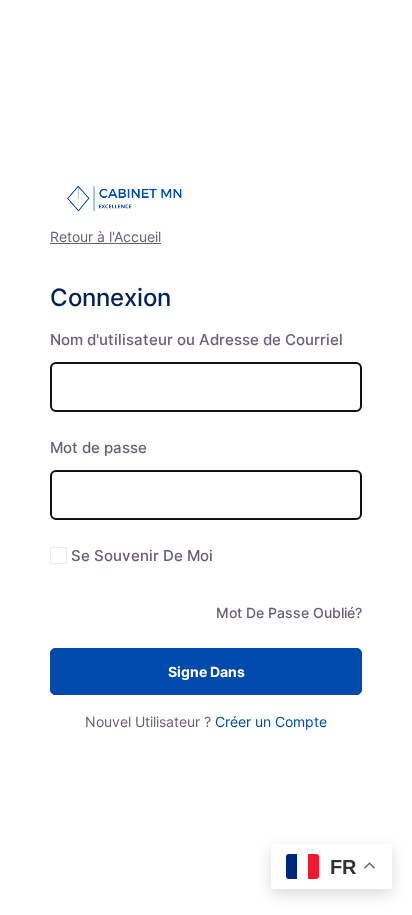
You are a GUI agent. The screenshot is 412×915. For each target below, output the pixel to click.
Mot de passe (98, 447)
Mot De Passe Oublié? (289, 612)
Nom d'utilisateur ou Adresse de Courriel (196, 339)
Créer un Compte (271, 721)
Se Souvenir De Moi (142, 555)
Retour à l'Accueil (105, 236)
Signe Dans (206, 671)
